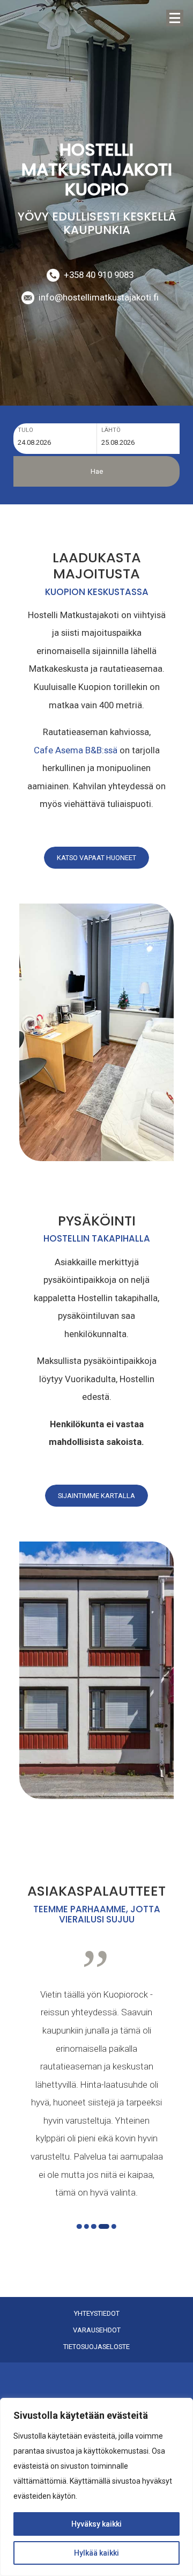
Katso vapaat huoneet (96, 858)
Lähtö (111, 430)
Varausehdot (97, 2330)
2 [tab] (86, 2227)
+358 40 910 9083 (99, 275)
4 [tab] (104, 2227)
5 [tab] (114, 2227)
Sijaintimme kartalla (96, 1496)
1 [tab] (79, 2227)
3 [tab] (94, 2227)
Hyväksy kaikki (96, 2524)
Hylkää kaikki (96, 2553)
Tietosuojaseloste (96, 2347)
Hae (97, 471)
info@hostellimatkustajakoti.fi (99, 297)
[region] (96, 2487)
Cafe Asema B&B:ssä (76, 750)
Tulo (25, 430)
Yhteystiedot (97, 2314)
